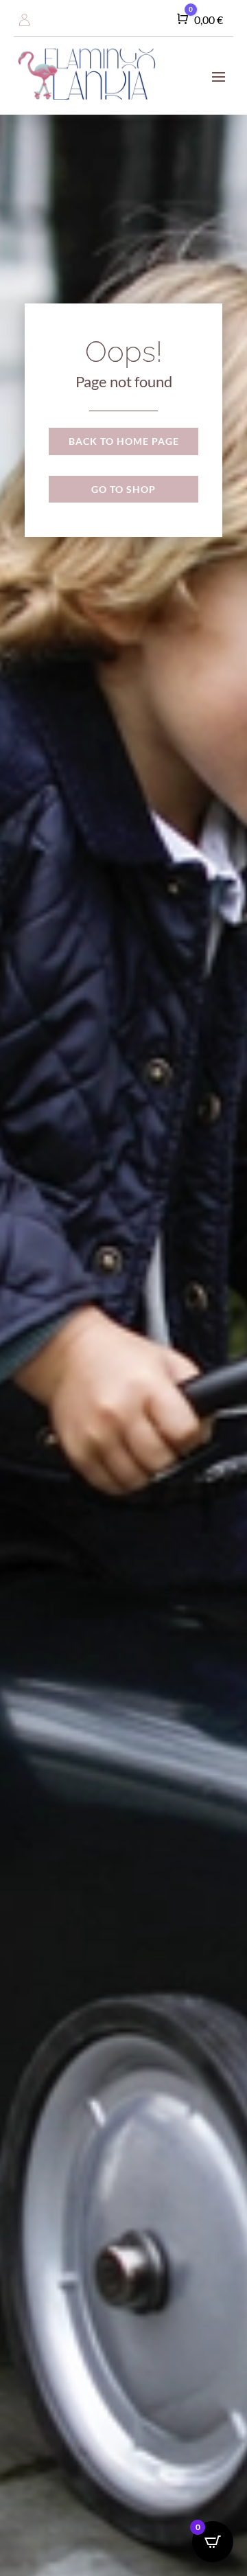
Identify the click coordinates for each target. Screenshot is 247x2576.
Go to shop (123, 489)
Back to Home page (124, 441)
